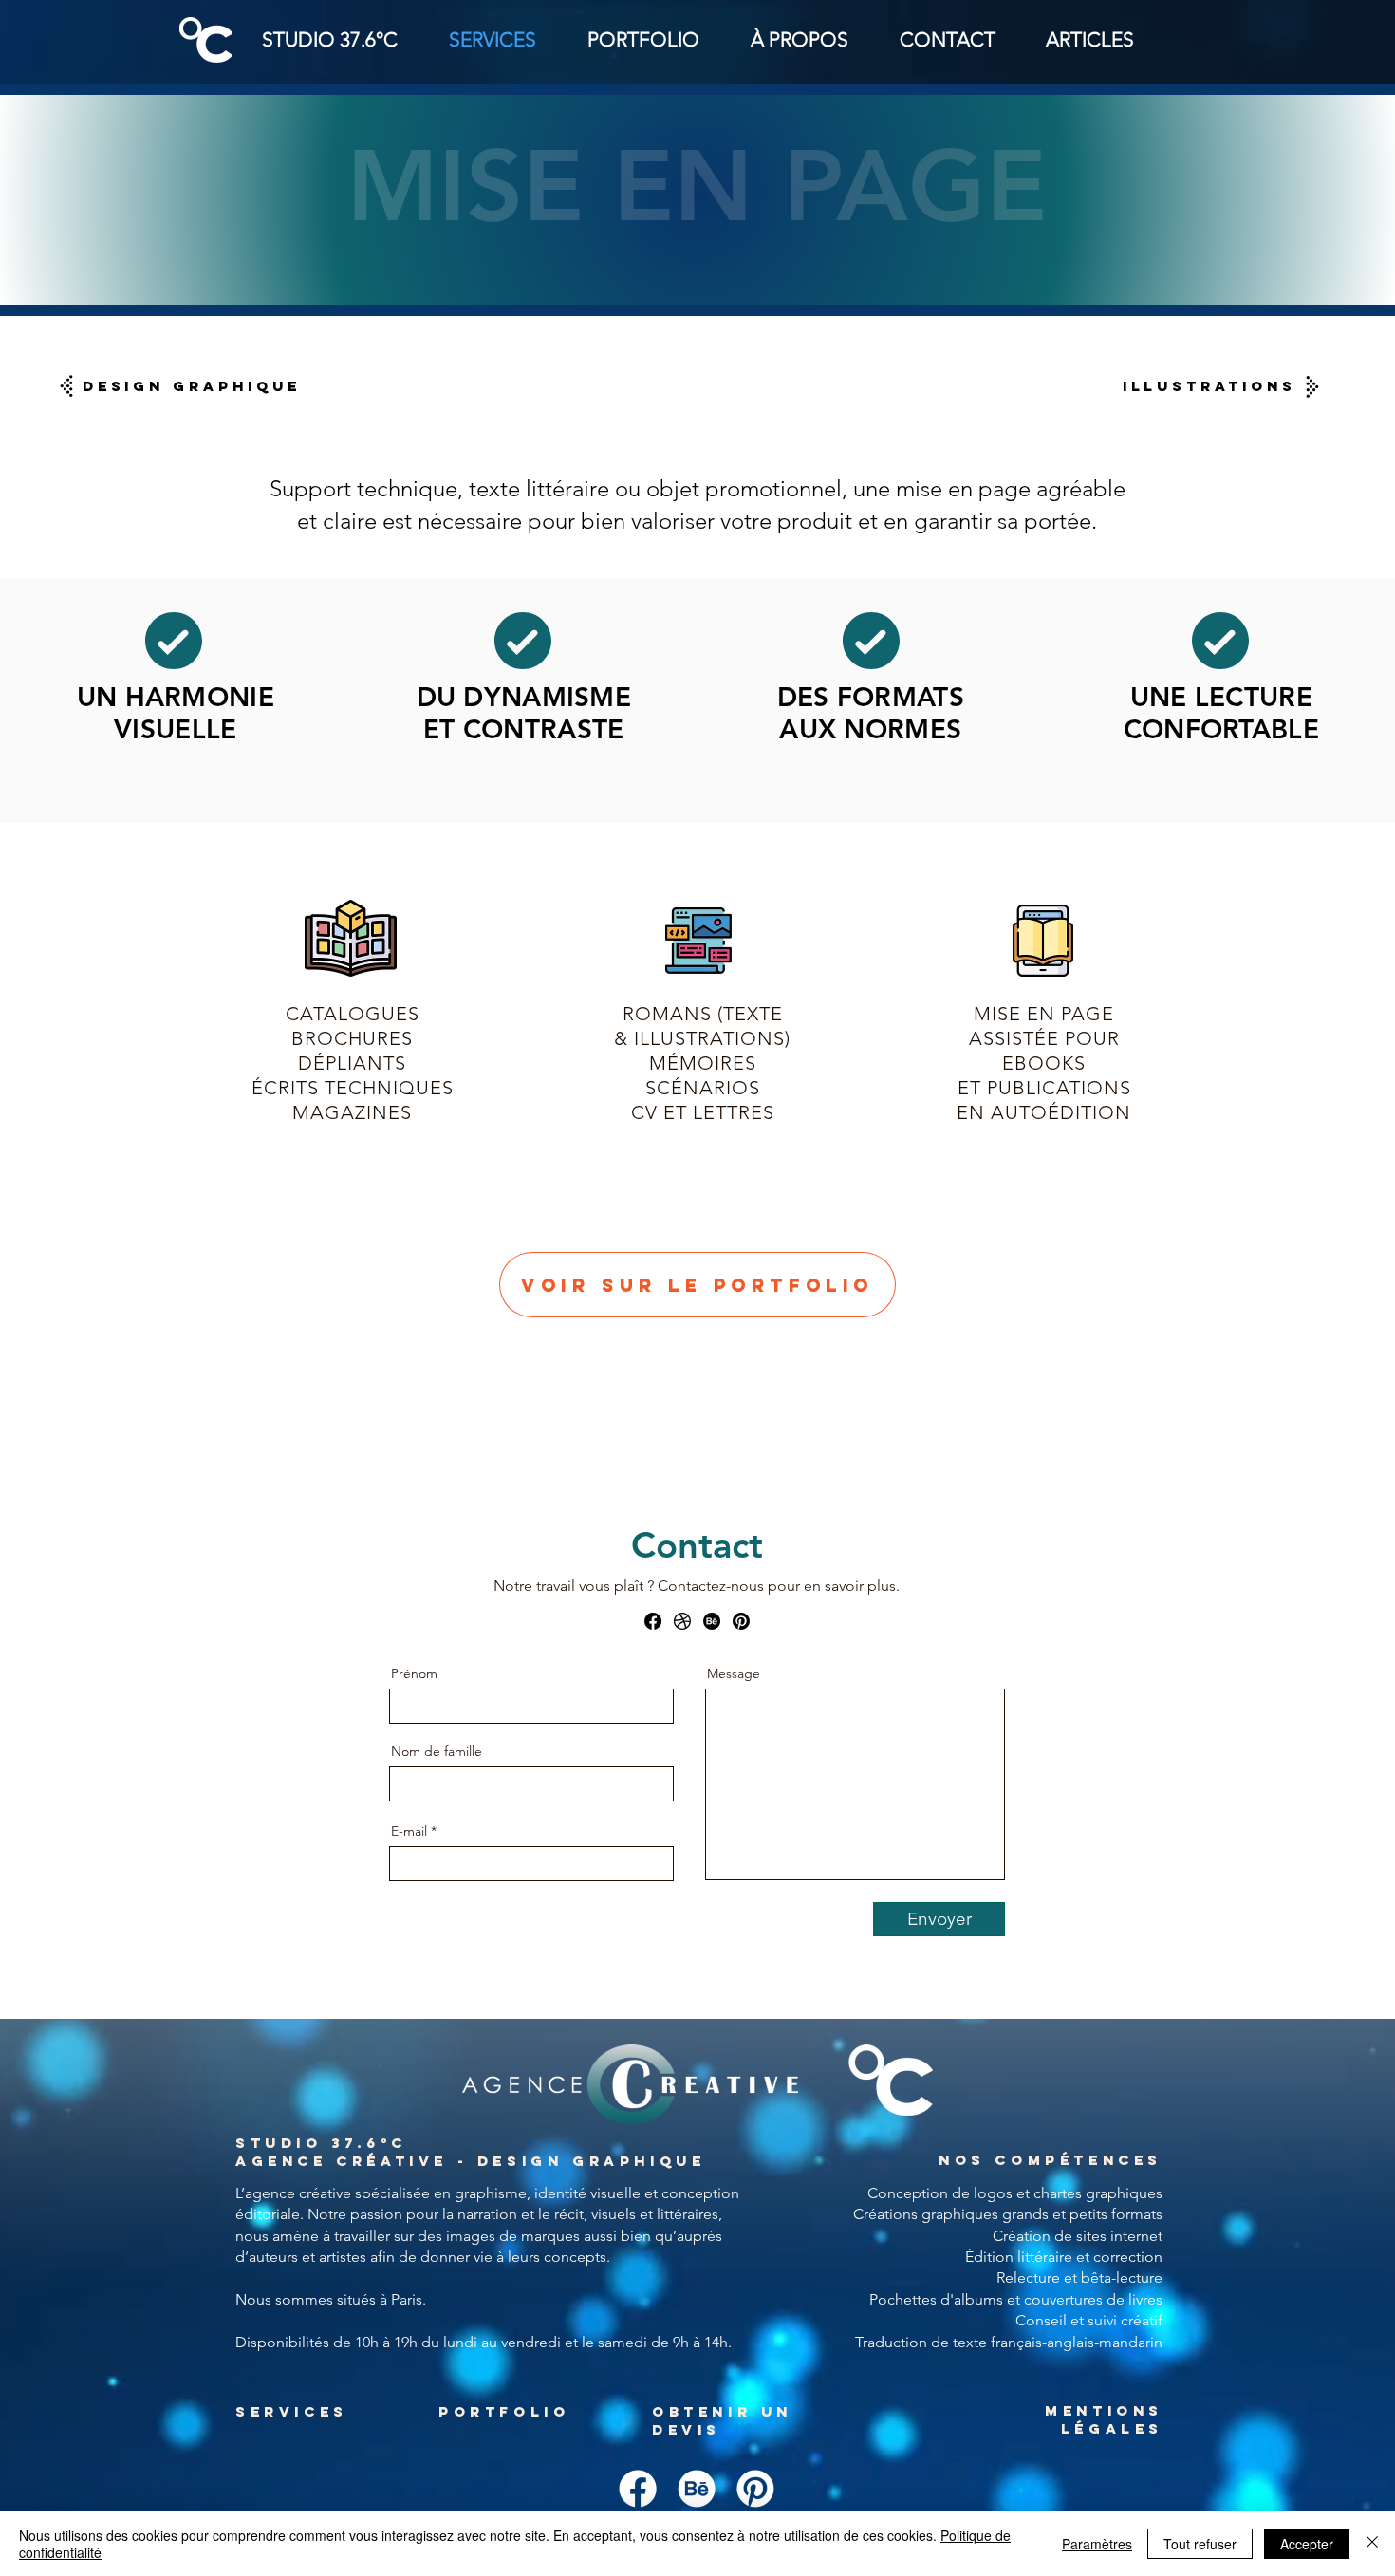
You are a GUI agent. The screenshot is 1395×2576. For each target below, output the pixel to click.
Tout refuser (1200, 2544)
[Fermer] (1372, 2544)
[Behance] (712, 1621)
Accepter (1307, 2544)
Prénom (414, 1673)
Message (734, 1673)
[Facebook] (653, 1621)
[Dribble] (682, 1621)
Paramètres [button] (1097, 2544)
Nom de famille (437, 1751)
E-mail (409, 1831)
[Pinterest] (741, 1621)
